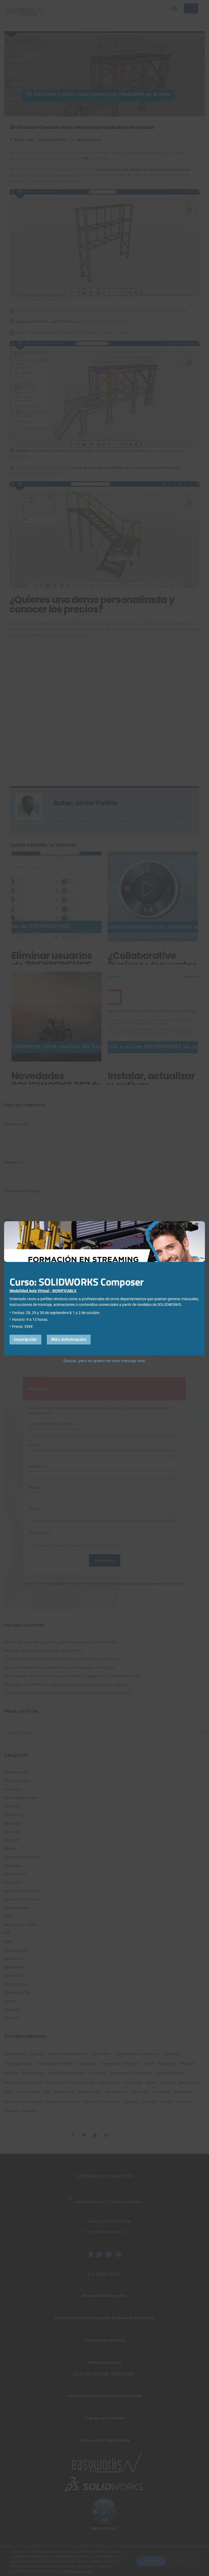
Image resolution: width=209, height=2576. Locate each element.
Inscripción (25, 1339)
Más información (69, 1339)
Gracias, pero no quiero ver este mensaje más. (105, 1361)
